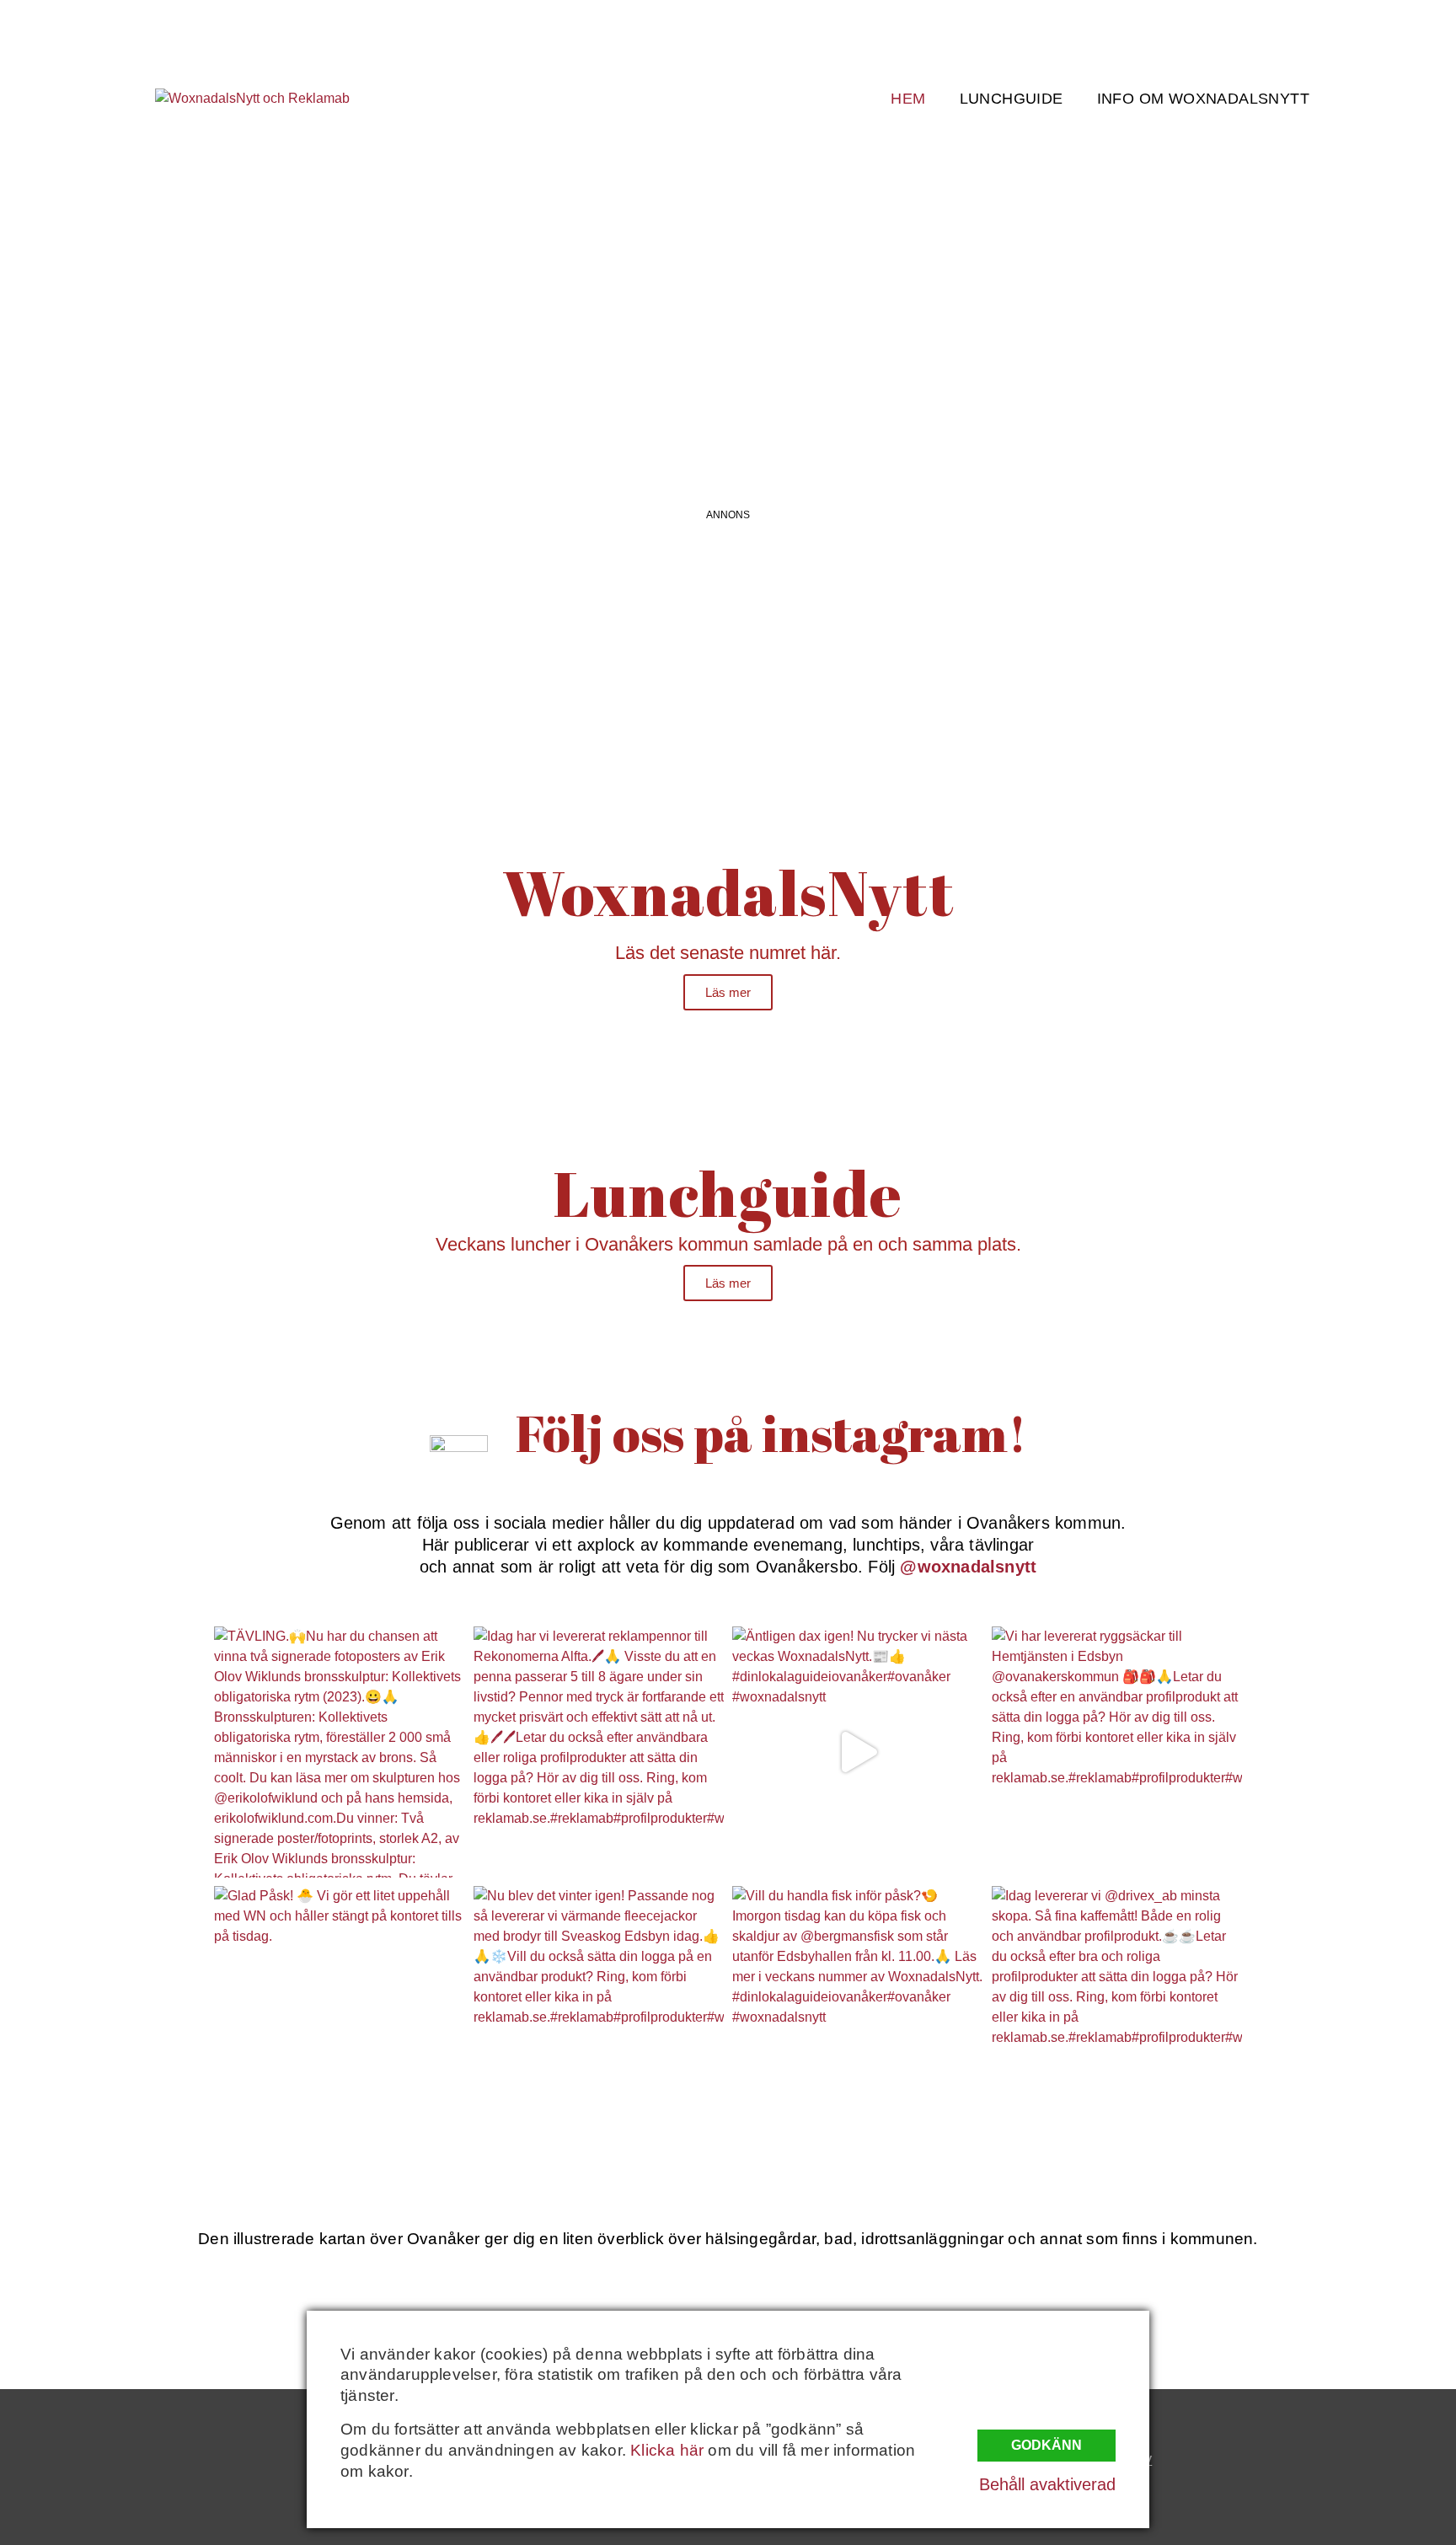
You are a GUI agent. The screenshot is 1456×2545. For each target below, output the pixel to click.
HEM (908, 99)
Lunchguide (1012, 99)
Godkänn (1046, 2445)
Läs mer (728, 992)
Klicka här (667, 2450)
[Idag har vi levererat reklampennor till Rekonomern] (599, 1752)
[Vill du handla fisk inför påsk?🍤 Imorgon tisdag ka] (858, 2012)
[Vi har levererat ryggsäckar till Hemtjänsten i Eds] (1117, 1752)
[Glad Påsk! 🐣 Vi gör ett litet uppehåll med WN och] (340, 2012)
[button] (146, 311)
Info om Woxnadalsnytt (1203, 99)
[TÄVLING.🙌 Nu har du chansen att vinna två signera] (340, 1752)
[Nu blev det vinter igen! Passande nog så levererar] (599, 2012)
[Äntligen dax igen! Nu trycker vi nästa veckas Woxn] (858, 1752)
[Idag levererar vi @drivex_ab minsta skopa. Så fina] (1117, 2012)
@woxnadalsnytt (968, 1567)
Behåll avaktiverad (1047, 2484)
